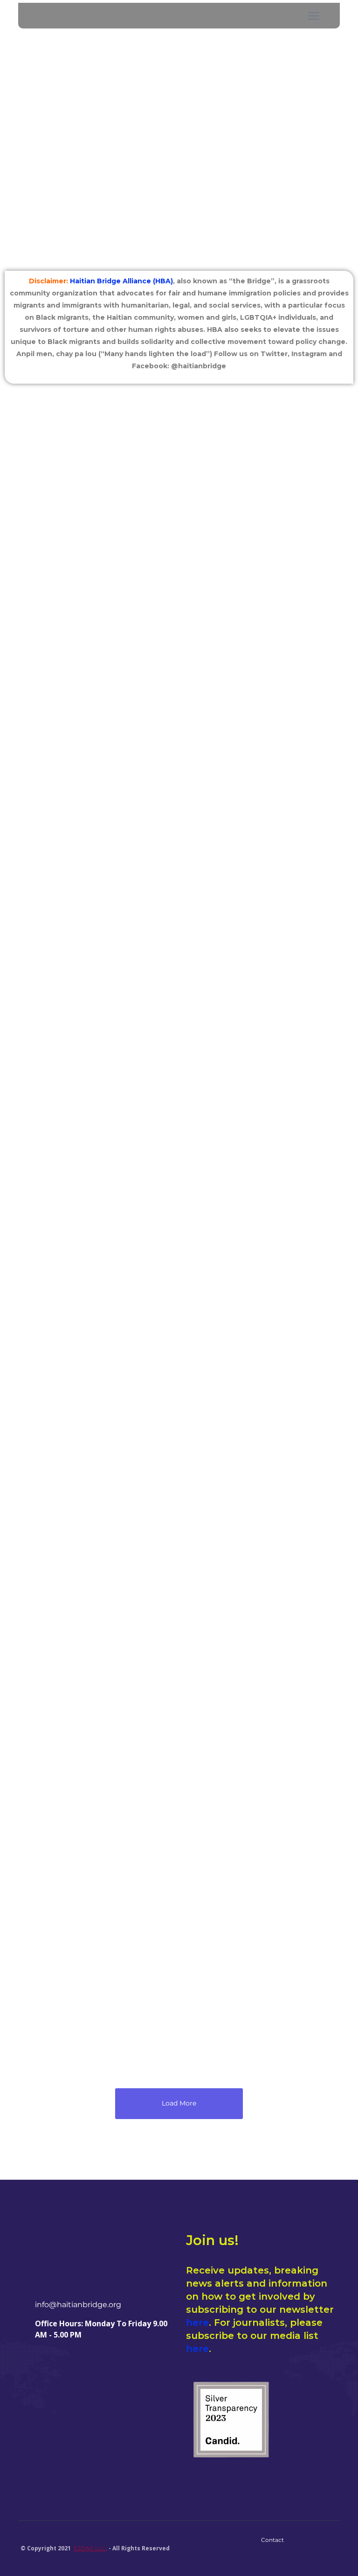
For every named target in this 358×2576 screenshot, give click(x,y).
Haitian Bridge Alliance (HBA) (121, 281)
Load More (179, 2103)
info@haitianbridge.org (78, 2305)
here (197, 2323)
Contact (272, 2540)
